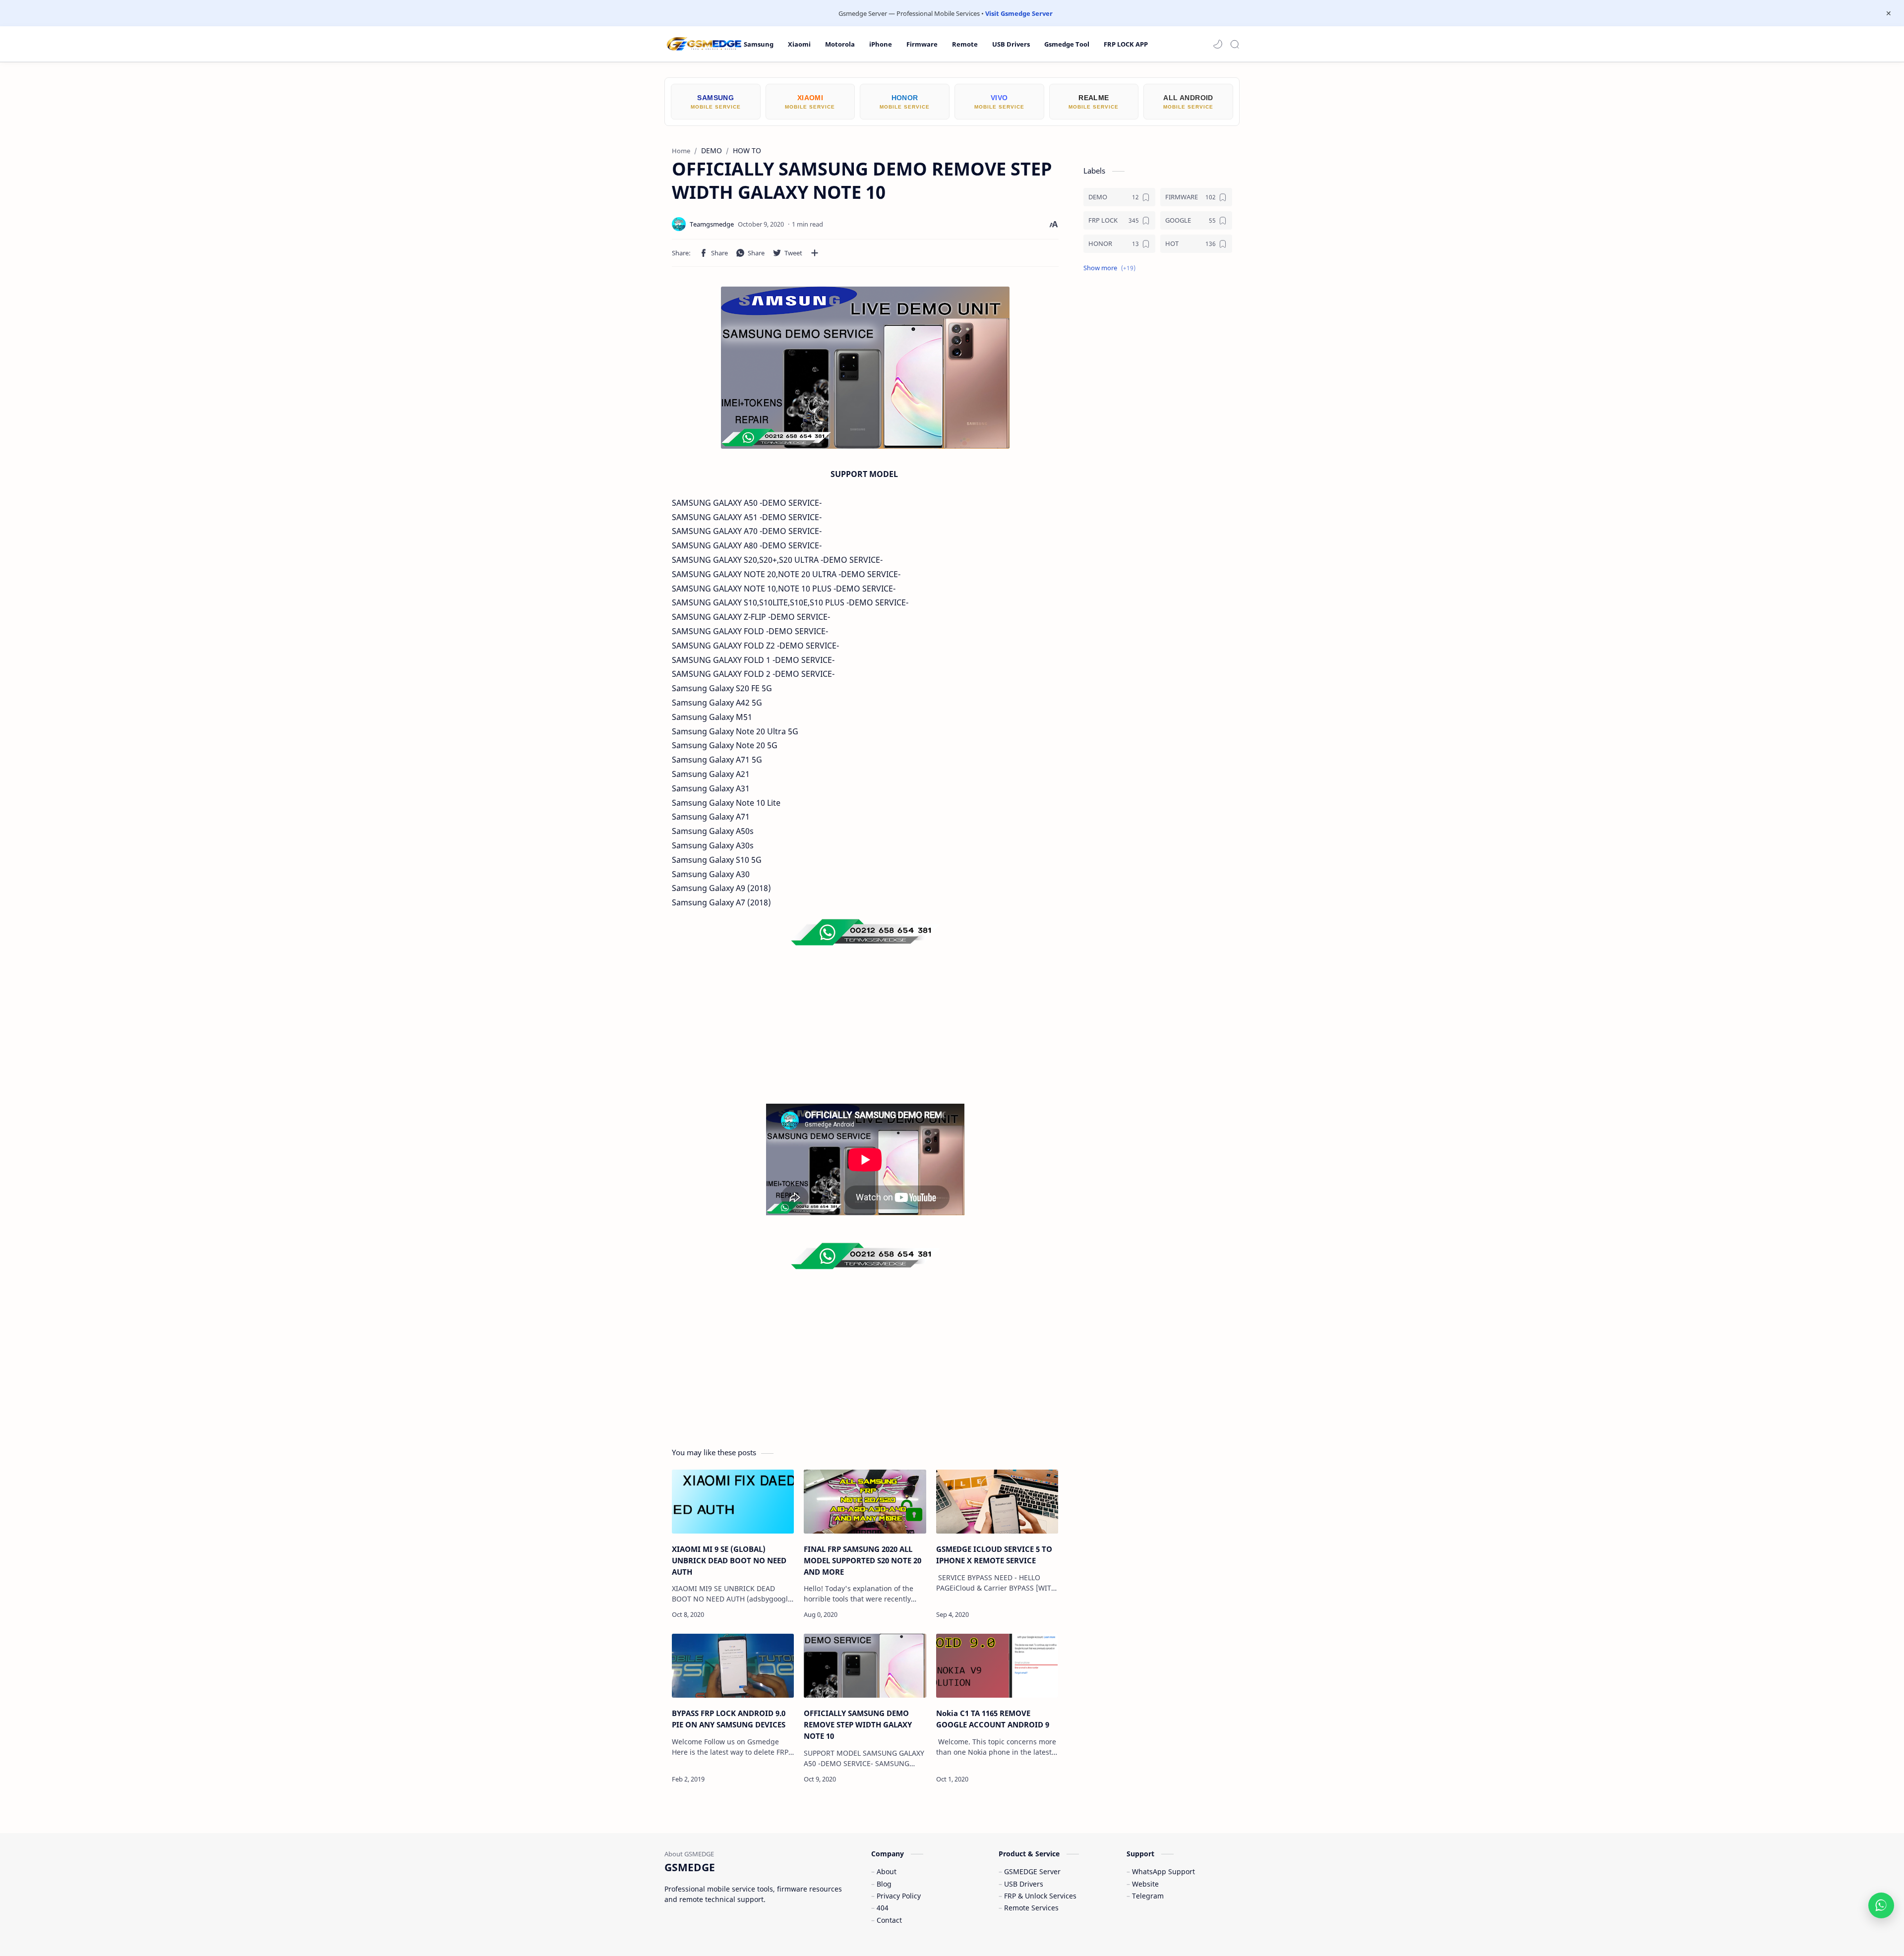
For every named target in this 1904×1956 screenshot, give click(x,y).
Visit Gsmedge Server (1019, 13)
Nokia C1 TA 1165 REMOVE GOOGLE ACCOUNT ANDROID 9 (993, 1719)
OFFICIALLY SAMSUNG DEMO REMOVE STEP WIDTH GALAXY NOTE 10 (858, 1724)
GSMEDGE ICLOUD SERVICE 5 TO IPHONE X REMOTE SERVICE (994, 1555)
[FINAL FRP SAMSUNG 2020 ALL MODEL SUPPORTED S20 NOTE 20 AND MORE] (865, 1502)
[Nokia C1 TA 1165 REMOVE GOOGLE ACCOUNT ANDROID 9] (997, 1666)
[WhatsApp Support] (1881, 1905)
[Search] (1235, 44)
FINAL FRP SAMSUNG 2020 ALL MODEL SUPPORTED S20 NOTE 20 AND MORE (863, 1560)
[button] (1218, 44)
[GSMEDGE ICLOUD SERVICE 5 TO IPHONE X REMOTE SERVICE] (997, 1502)
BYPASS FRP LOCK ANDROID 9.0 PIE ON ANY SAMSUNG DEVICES (729, 1719)
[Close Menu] (1889, 13)
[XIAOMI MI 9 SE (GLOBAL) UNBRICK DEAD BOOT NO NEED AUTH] (733, 1502)
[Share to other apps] (815, 253)
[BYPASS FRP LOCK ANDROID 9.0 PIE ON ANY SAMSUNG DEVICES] (733, 1666)
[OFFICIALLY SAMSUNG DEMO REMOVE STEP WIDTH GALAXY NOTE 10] (865, 1666)
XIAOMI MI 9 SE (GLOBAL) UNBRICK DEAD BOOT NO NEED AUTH (729, 1560)
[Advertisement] (865, 1034)
